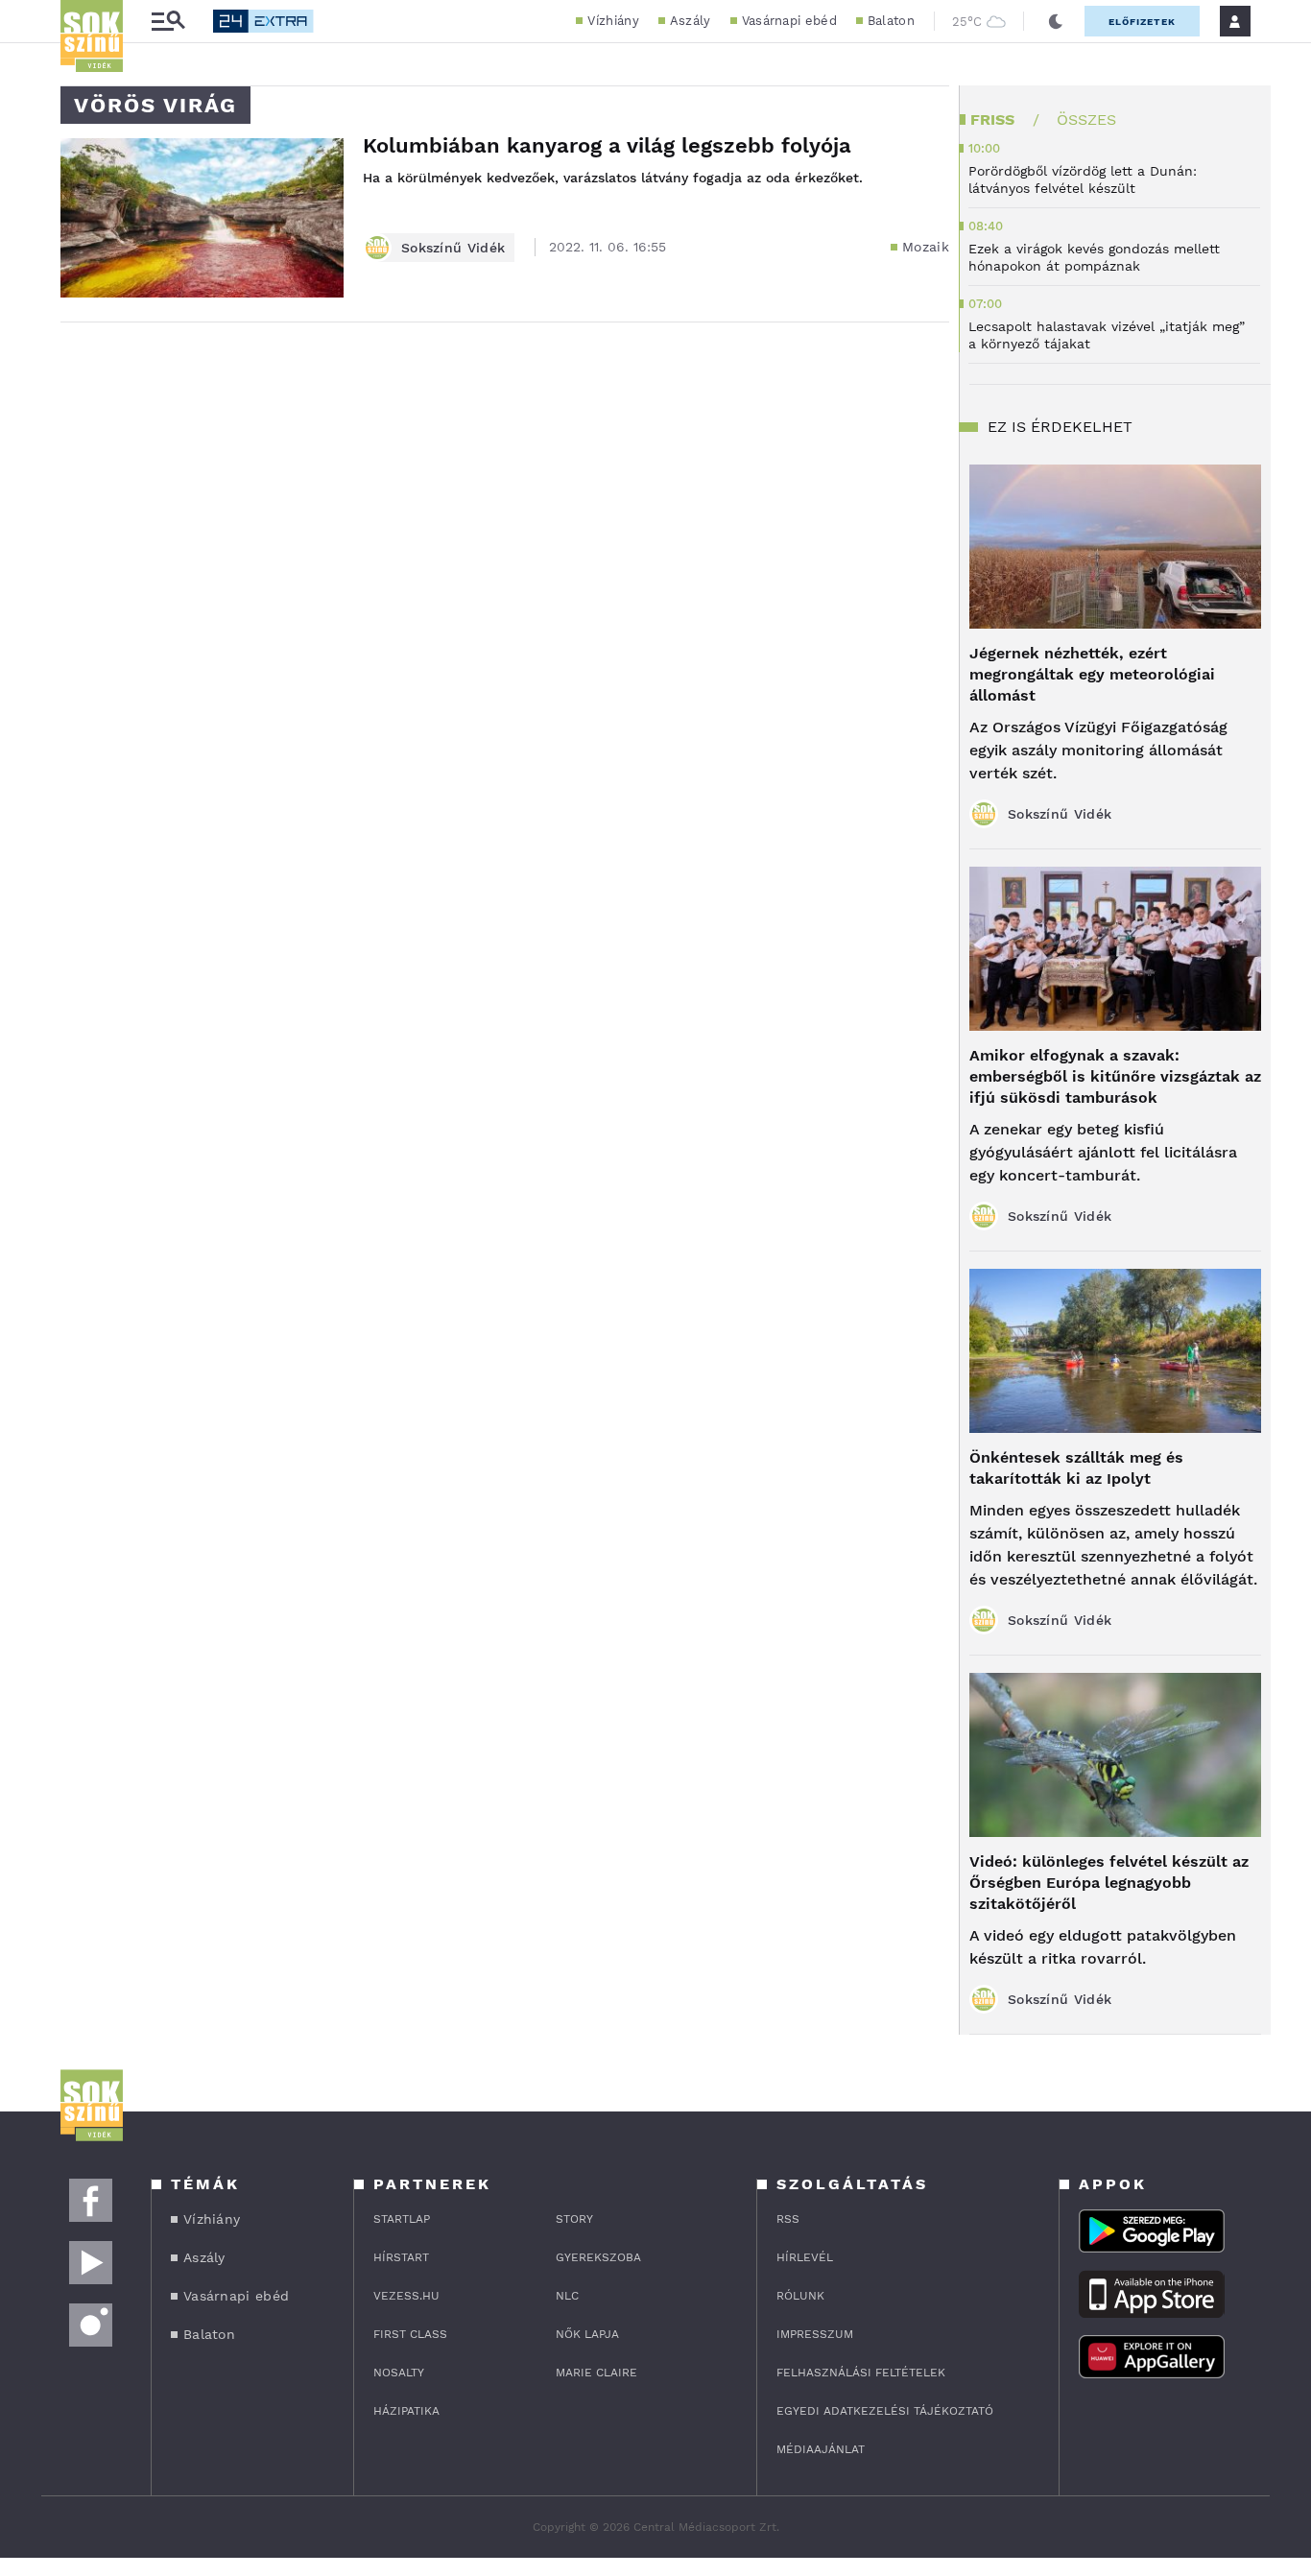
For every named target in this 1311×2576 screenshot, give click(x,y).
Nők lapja (587, 2334)
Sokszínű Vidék (453, 248)
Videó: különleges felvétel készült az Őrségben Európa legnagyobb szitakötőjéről (1109, 1883)
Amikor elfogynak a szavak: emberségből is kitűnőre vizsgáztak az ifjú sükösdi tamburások (1115, 1076)
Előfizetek (1142, 22)
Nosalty (399, 2373)
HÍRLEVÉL (805, 2257)
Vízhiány (613, 21)
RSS (788, 2219)
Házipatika (406, 2411)
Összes (1086, 119)
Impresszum (815, 2334)
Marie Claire (596, 2373)
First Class (410, 2334)
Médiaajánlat (821, 2449)
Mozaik (926, 247)
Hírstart (401, 2257)
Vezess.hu (406, 2296)
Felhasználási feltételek (861, 2373)
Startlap (402, 2219)
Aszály (691, 21)
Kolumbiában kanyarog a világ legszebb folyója (607, 145)
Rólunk (800, 2296)
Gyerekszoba (598, 2257)
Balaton (891, 21)
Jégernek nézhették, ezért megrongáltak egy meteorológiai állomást (1092, 674)
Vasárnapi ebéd (789, 21)
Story (574, 2219)
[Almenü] (168, 22)
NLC (567, 2296)
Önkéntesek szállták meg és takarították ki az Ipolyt (1076, 1468)
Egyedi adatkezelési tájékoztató (885, 2411)
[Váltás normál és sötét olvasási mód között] (1056, 21)
